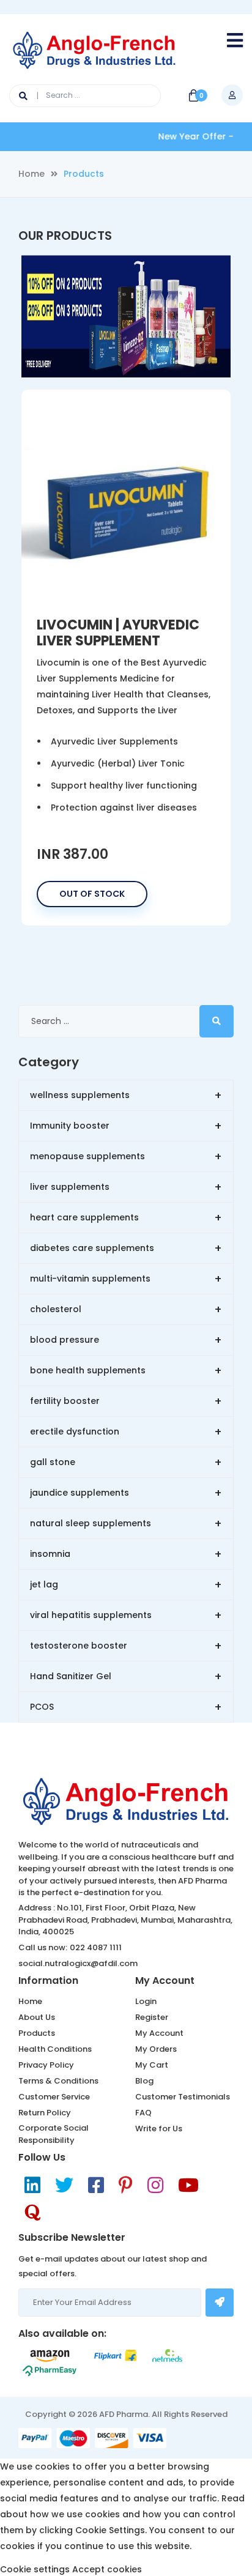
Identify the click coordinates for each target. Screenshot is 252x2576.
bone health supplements (126, 1371)
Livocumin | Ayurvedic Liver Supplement (118, 633)
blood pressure (126, 1340)
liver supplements (126, 1187)
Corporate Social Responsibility (54, 2134)
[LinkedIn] (32, 2185)
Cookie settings (35, 2569)
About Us (37, 2017)
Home (31, 174)
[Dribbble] (32, 2213)
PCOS (126, 1707)
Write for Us (159, 2129)
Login (146, 2001)
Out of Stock (92, 894)
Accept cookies (107, 2569)
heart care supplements (126, 1218)
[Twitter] (64, 2185)
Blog (144, 2081)
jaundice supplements (126, 1493)
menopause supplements (126, 1156)
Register (152, 2017)
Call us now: (43, 1947)
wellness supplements (126, 1095)
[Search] (29, 96)
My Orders (156, 2049)
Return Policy (45, 2113)
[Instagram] (155, 2185)
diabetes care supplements (126, 1248)
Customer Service (54, 2097)
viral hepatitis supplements (126, 1615)
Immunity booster (126, 1126)
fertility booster (126, 1401)
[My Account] (232, 95)
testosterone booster (126, 1646)
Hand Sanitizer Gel (126, 1676)
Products (37, 2033)
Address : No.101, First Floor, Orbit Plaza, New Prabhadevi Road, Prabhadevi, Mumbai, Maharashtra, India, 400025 (125, 1920)
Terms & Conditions (58, 2081)
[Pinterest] (126, 2185)
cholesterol (126, 1309)
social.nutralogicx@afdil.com (78, 1963)
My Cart (152, 2065)
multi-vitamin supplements (126, 1279)
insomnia (126, 1554)
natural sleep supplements (126, 1524)
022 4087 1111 (96, 1947)
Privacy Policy (46, 2065)
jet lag (126, 1585)
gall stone (126, 1462)
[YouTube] (188, 2185)
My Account (159, 2033)
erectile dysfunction (126, 1432)
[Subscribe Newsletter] (220, 2303)
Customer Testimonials (183, 2097)
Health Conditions (55, 2049)
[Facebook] (96, 2185)
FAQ (143, 2113)
